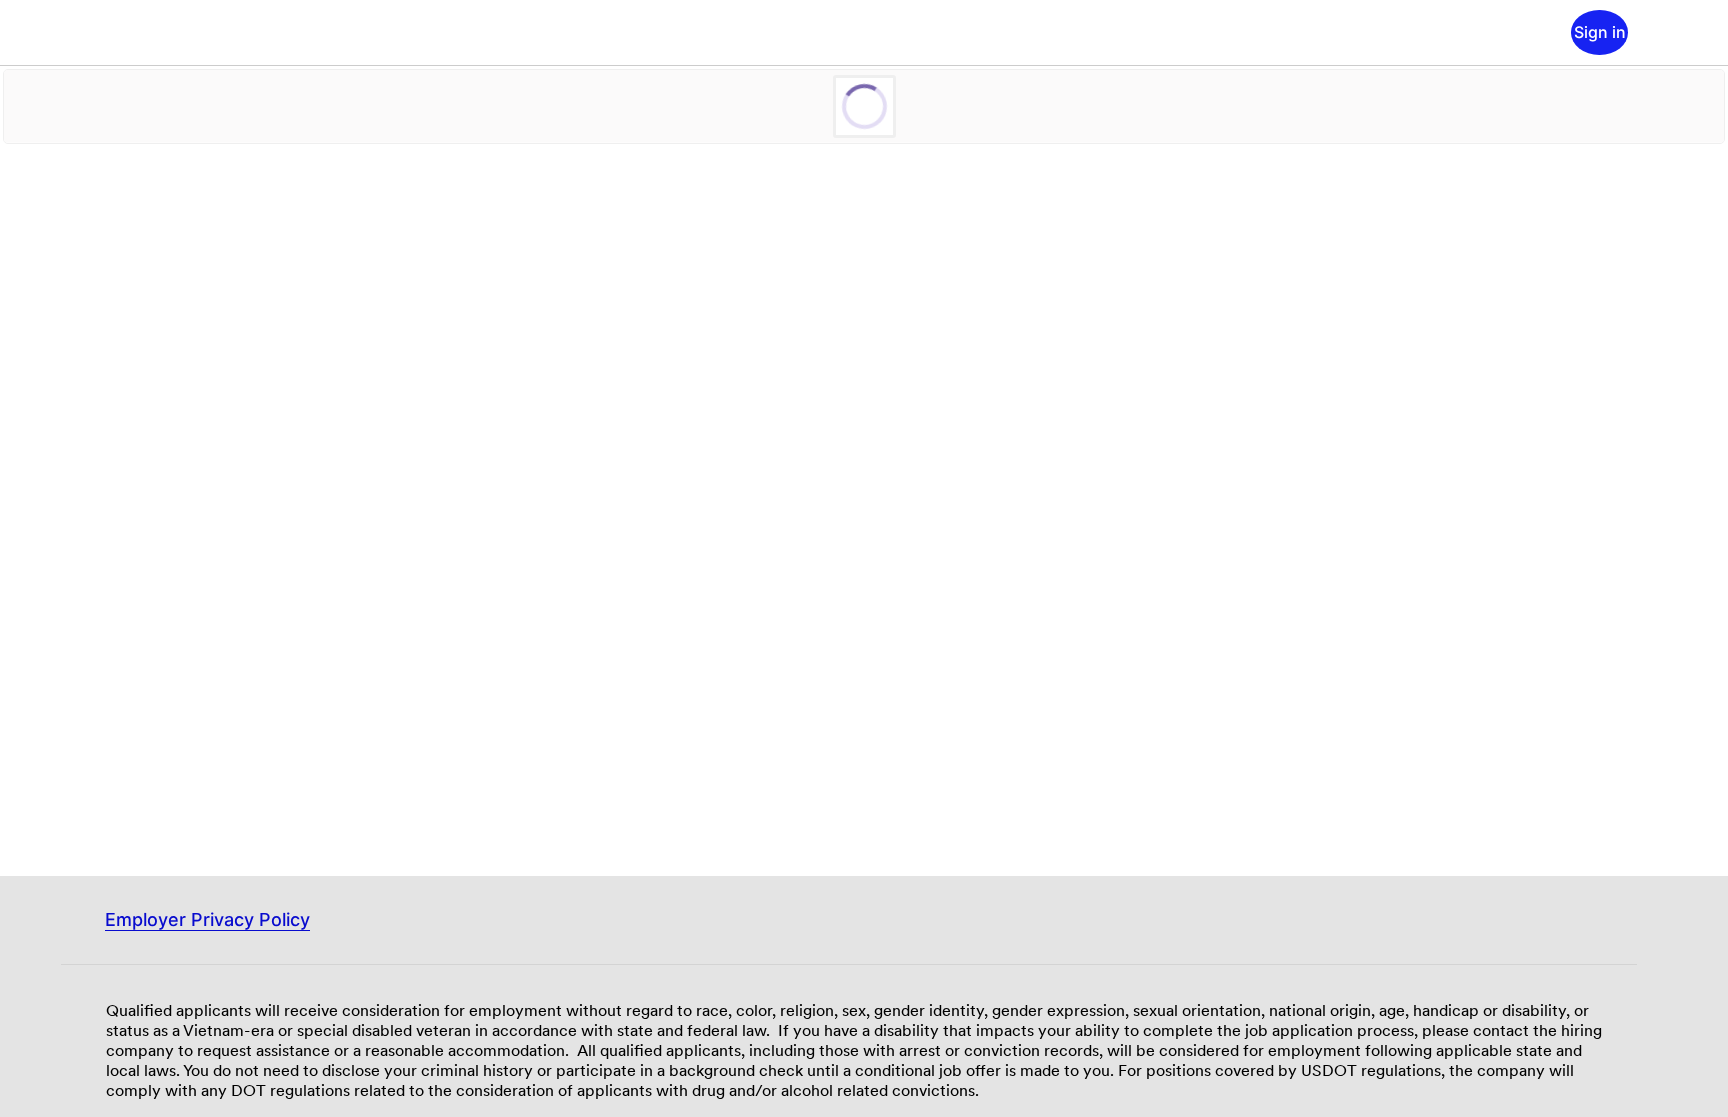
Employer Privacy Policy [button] (206, 939)
